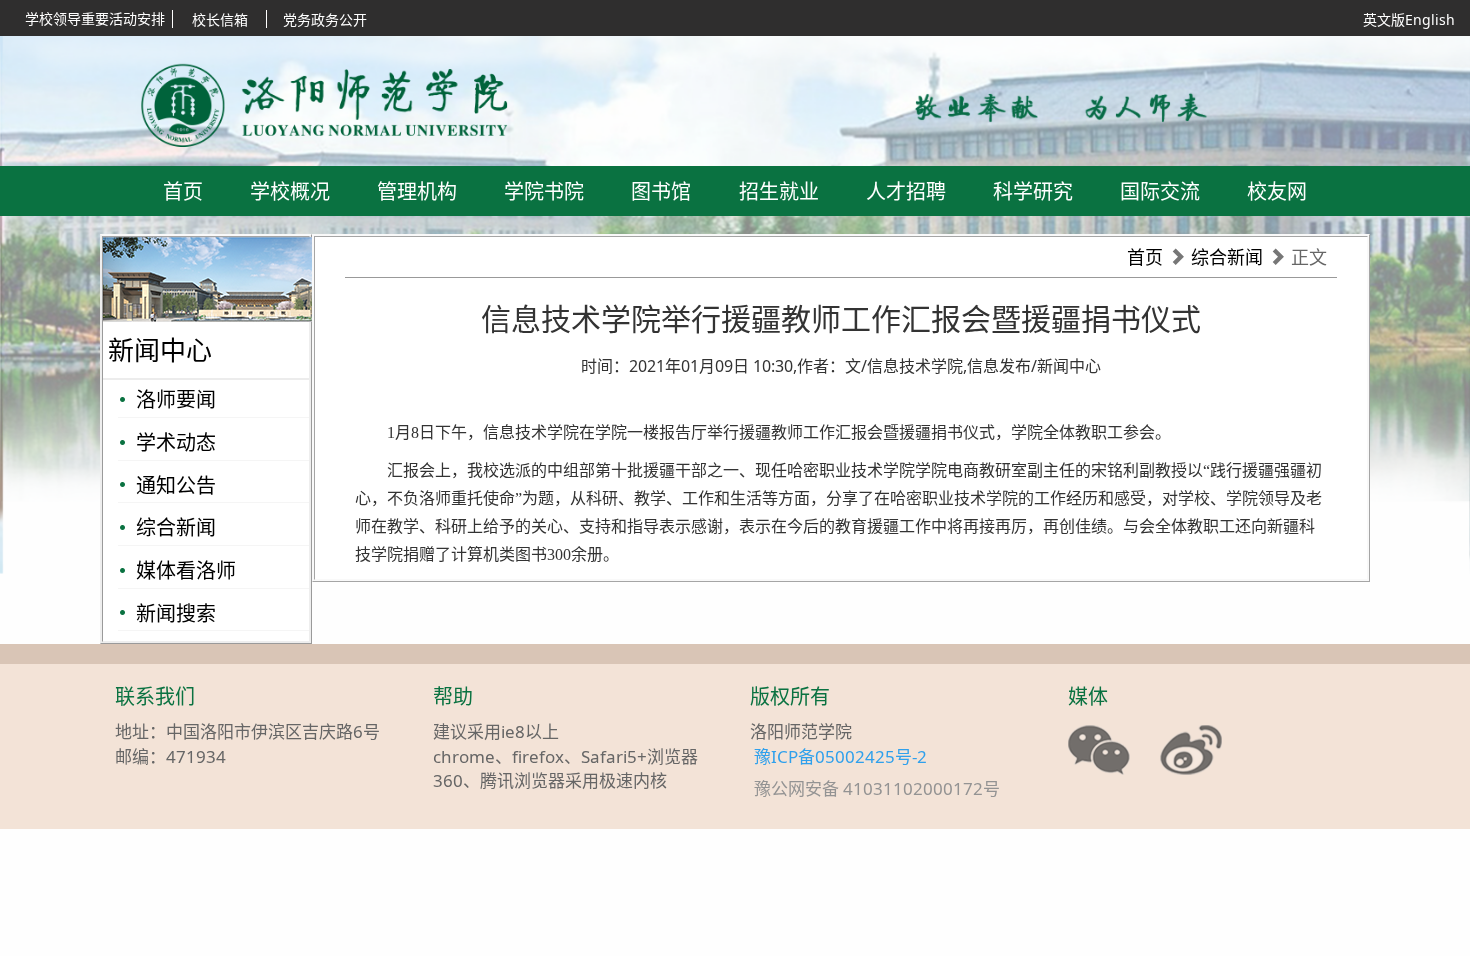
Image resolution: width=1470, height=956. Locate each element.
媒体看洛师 (186, 570)
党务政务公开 (325, 19)
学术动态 (176, 442)
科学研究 (1033, 191)
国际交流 (1160, 191)
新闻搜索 (176, 613)
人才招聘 (906, 191)
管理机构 (417, 191)
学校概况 (290, 191)
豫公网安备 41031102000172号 (887, 789)
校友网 (1277, 191)
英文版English (1409, 19)
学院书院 (544, 191)
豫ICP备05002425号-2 (840, 756)
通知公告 (176, 485)
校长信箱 (220, 19)
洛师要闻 (176, 399)
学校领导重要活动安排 (95, 18)
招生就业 (779, 191)
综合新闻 (176, 527)
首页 (183, 191)
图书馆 (661, 191)
